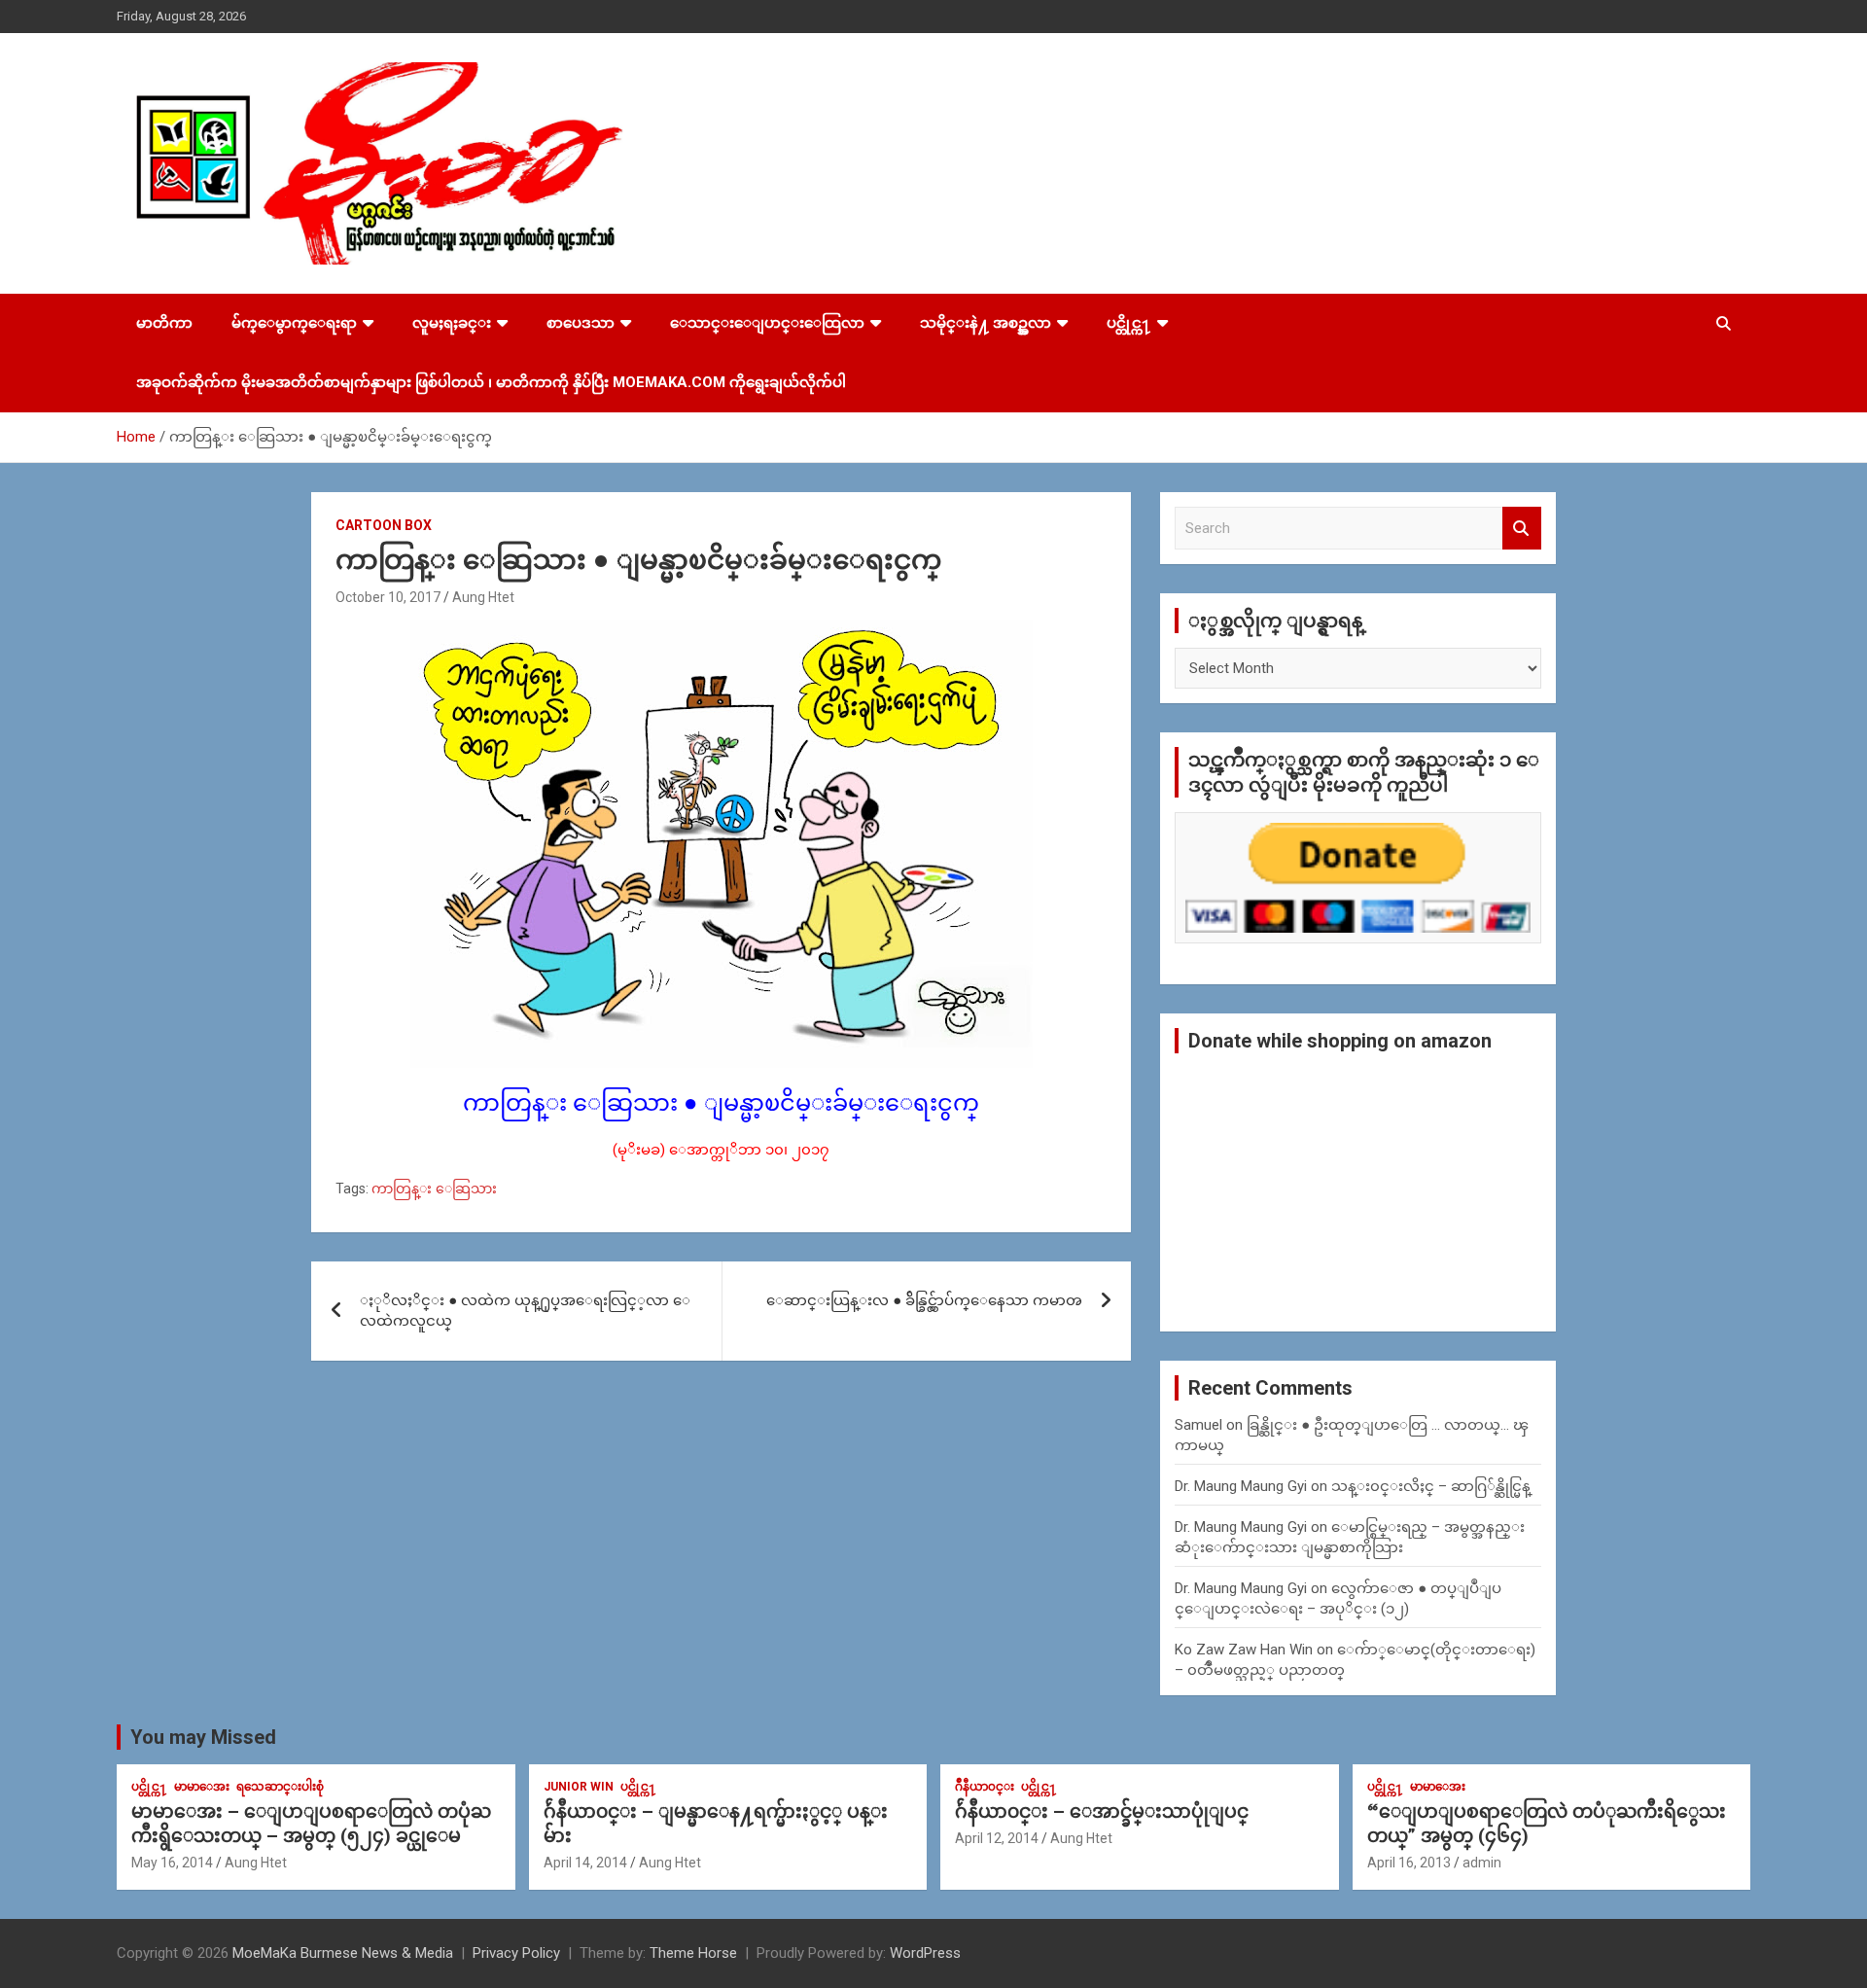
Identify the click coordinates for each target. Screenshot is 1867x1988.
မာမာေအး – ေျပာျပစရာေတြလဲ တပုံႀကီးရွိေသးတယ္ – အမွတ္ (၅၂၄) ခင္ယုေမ (311, 1824)
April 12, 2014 (997, 1838)
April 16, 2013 (1409, 1863)
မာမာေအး (202, 1787)
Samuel (1198, 1425)
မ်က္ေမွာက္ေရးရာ (294, 323)
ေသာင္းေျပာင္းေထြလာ (767, 323)
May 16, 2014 (172, 1863)
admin (1482, 1863)
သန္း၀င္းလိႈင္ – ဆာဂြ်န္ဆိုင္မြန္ (1431, 1486)
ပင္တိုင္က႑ (1129, 323)
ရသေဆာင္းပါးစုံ (280, 1787)
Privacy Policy (516, 1953)
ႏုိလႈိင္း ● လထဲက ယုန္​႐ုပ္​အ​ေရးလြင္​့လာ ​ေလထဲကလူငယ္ (525, 1311)
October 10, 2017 (388, 597)
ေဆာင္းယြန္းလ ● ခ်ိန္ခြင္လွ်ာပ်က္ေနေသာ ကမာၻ (924, 1300)
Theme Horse (693, 1953)
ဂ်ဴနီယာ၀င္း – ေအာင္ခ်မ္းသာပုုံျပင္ (1102, 1811)
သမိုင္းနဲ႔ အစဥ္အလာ (986, 323)
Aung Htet (483, 597)
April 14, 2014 (585, 1863)
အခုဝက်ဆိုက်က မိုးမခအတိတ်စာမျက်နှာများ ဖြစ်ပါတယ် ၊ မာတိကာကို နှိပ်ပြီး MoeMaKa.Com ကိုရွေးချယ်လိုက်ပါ (491, 382)
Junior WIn (579, 1787)
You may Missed (203, 1737)
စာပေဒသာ (581, 323)
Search (1522, 529)
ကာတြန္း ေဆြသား (434, 1189)
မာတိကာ (164, 323)
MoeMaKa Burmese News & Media (343, 1953)
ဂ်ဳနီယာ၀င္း (985, 1787)
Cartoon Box (384, 525)
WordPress (925, 1953)
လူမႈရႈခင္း (452, 323)
